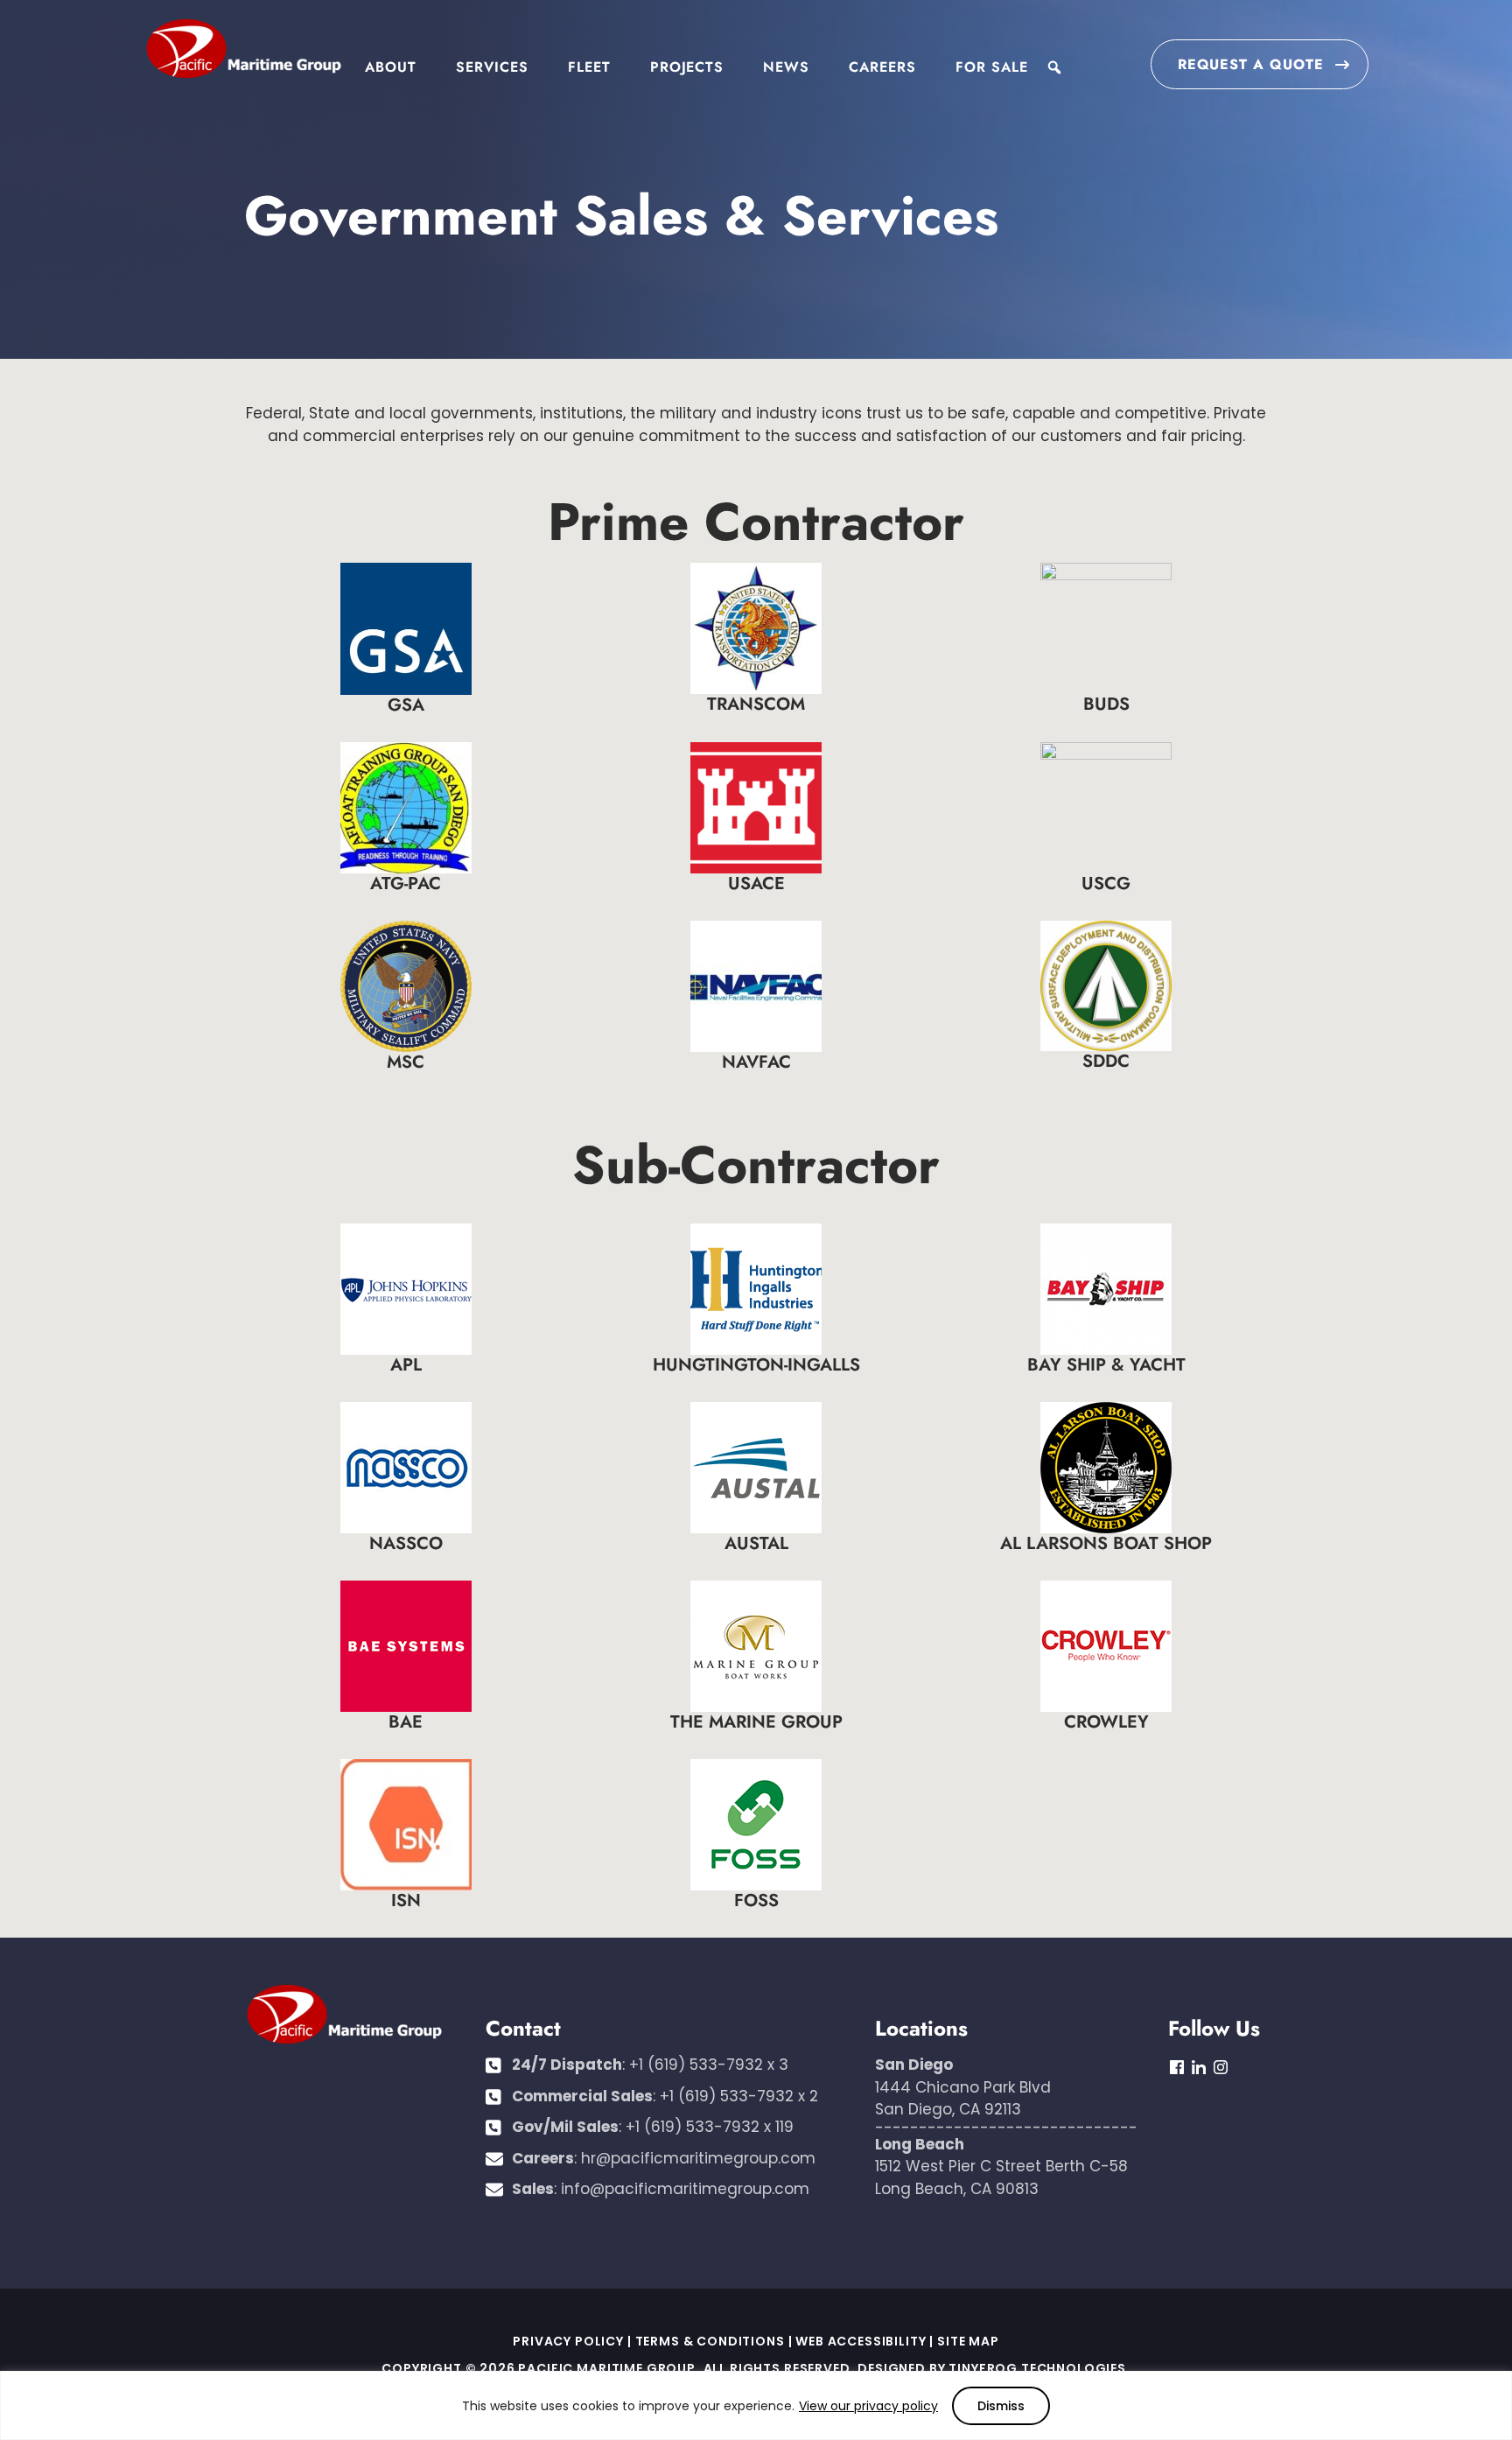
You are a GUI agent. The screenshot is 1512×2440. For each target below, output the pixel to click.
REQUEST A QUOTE (1251, 64)
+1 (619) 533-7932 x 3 (709, 2065)
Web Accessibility (861, 2341)
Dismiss (1001, 2406)
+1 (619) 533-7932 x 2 (739, 2096)
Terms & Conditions (710, 2341)
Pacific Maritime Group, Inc (243, 50)
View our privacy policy (868, 2406)
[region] (756, 2405)
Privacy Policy (568, 2341)
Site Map (968, 2341)
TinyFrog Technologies (1037, 2368)
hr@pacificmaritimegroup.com (698, 2158)
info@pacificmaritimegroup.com (685, 2189)
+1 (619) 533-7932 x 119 (710, 2127)
